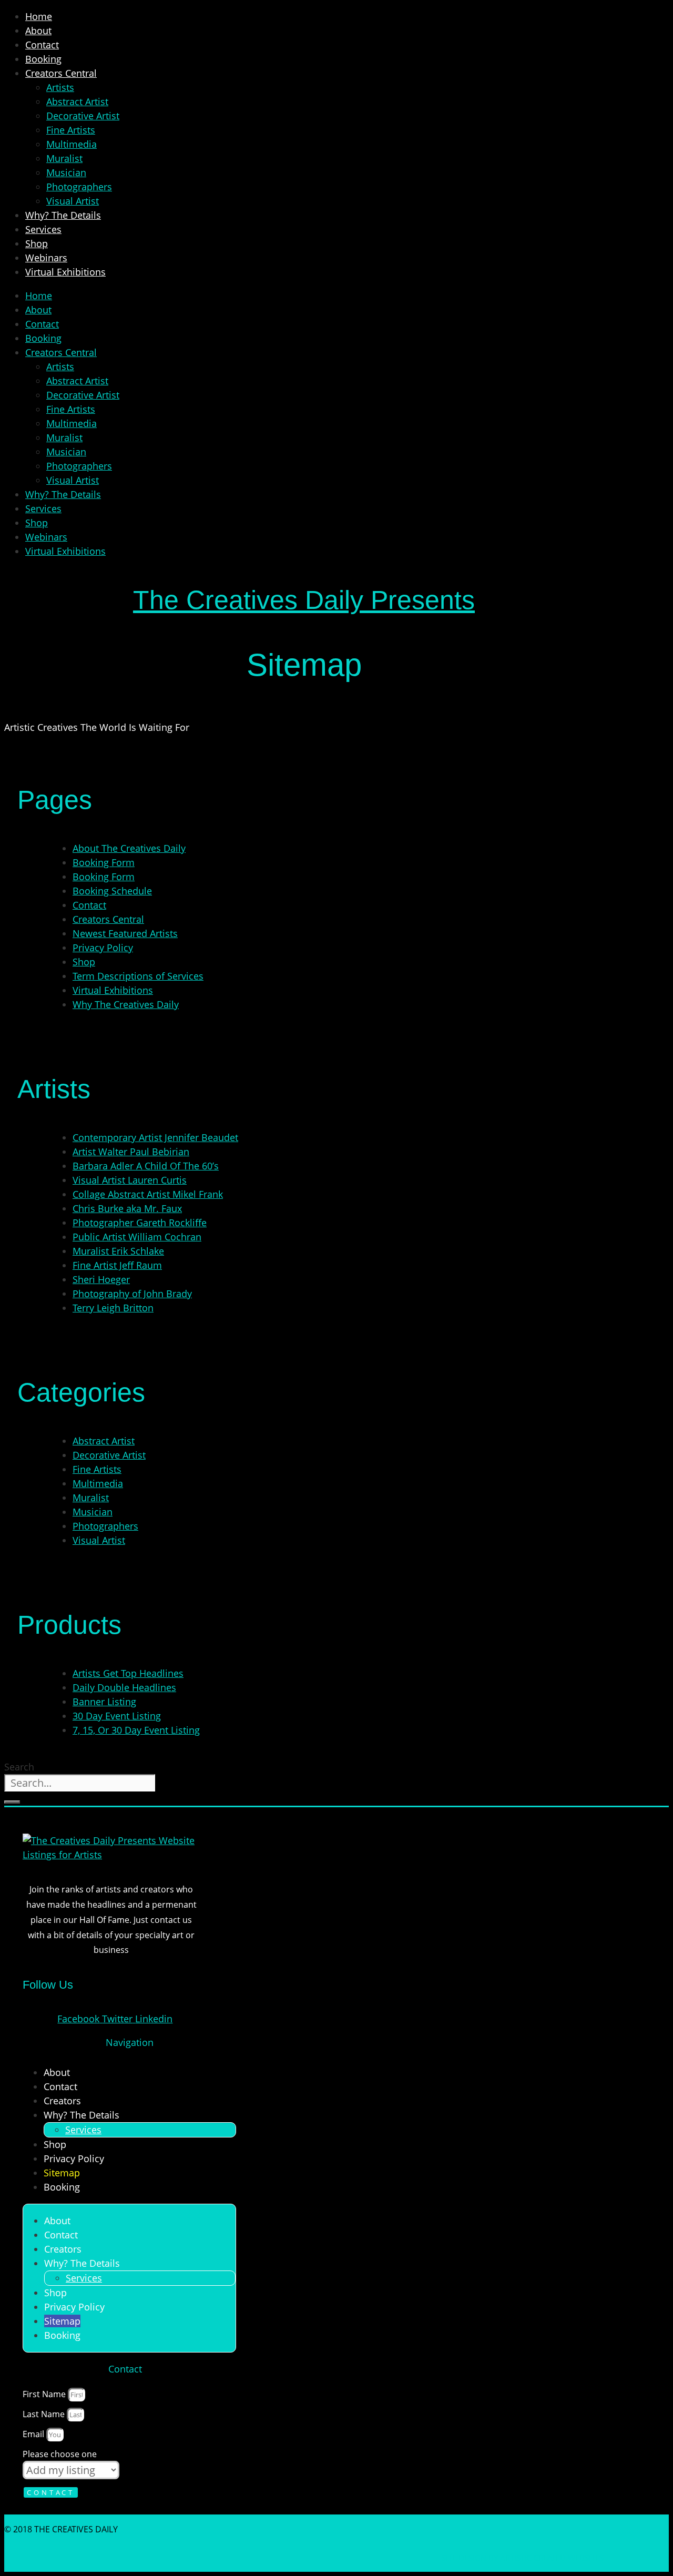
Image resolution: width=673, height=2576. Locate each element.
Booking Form (104, 862)
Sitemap (62, 2173)
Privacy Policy (103, 948)
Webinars (46, 258)
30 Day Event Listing (117, 1716)
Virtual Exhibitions (65, 272)
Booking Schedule (112, 891)
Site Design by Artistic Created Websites (523, 2558)
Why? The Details (63, 215)
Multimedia (72, 144)
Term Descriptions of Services (138, 976)
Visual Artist (73, 201)
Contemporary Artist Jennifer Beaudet (155, 1137)
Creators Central (61, 73)
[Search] (12, 1802)
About (38, 30)
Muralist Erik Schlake (118, 1251)
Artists (60, 87)
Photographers (79, 187)
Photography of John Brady (132, 1294)
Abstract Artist (77, 101)
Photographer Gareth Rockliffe (140, 1223)
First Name (45, 2394)
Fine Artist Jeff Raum (117, 1265)
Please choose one (60, 2454)
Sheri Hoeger (101, 1279)
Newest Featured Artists (125, 933)
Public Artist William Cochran (137, 1237)
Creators (62, 2101)
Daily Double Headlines (124, 1687)
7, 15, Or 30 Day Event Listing (136, 1730)
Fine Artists (71, 130)
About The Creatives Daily (129, 848)
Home (39, 16)
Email (34, 2434)
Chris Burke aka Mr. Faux (127, 1208)
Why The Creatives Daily (126, 1004)
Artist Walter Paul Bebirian (131, 1152)
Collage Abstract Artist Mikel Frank (148, 1194)
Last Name (45, 2414)
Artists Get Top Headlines (128, 1673)
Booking (43, 59)
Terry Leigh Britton (113, 1308)
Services (43, 229)
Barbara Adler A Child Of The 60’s (146, 1166)
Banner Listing (104, 1702)
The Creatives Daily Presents (304, 600)
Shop (37, 243)
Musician (66, 172)
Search (19, 1767)
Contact (42, 45)
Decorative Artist (83, 116)
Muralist (64, 158)
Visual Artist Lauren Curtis (130, 1180)
